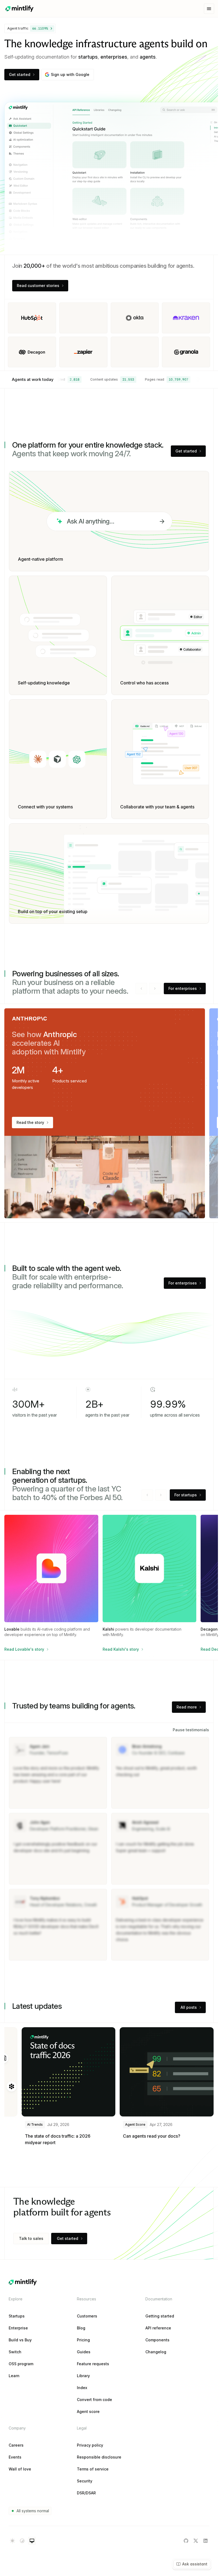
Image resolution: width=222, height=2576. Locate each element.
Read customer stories (38, 286)
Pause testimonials (191, 1730)
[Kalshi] (83, 318)
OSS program (21, 2364)
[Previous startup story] (147, 1495)
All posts (189, 2007)
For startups (186, 1495)
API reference (158, 2328)
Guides (84, 2352)
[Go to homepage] (19, 9)
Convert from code (94, 2400)
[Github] (186, 2541)
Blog (81, 2328)
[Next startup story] (161, 1495)
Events (15, 2457)
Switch (15, 2352)
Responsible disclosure (99, 2457)
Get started (20, 74)
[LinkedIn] (205, 2541)
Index (82, 2388)
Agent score (88, 2412)
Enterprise (18, 2328)
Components (157, 2340)
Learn (14, 2376)
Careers (16, 2445)
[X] (32, 352)
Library (83, 2376)
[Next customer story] (155, 989)
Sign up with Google (70, 74)
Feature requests (93, 2364)
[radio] (12, 2541)
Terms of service (93, 2469)
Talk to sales (31, 2238)
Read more (187, 1707)
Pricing (83, 2340)
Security (85, 2481)
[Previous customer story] (141, 989)
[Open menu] (209, 9)
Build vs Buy (20, 2340)
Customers (87, 2316)
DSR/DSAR (86, 2493)
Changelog (156, 2352)
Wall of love (20, 2469)
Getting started (160, 2316)
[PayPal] (32, 318)
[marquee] (132, 380)
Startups (17, 2316)
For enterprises (183, 988)
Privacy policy (90, 2445)
